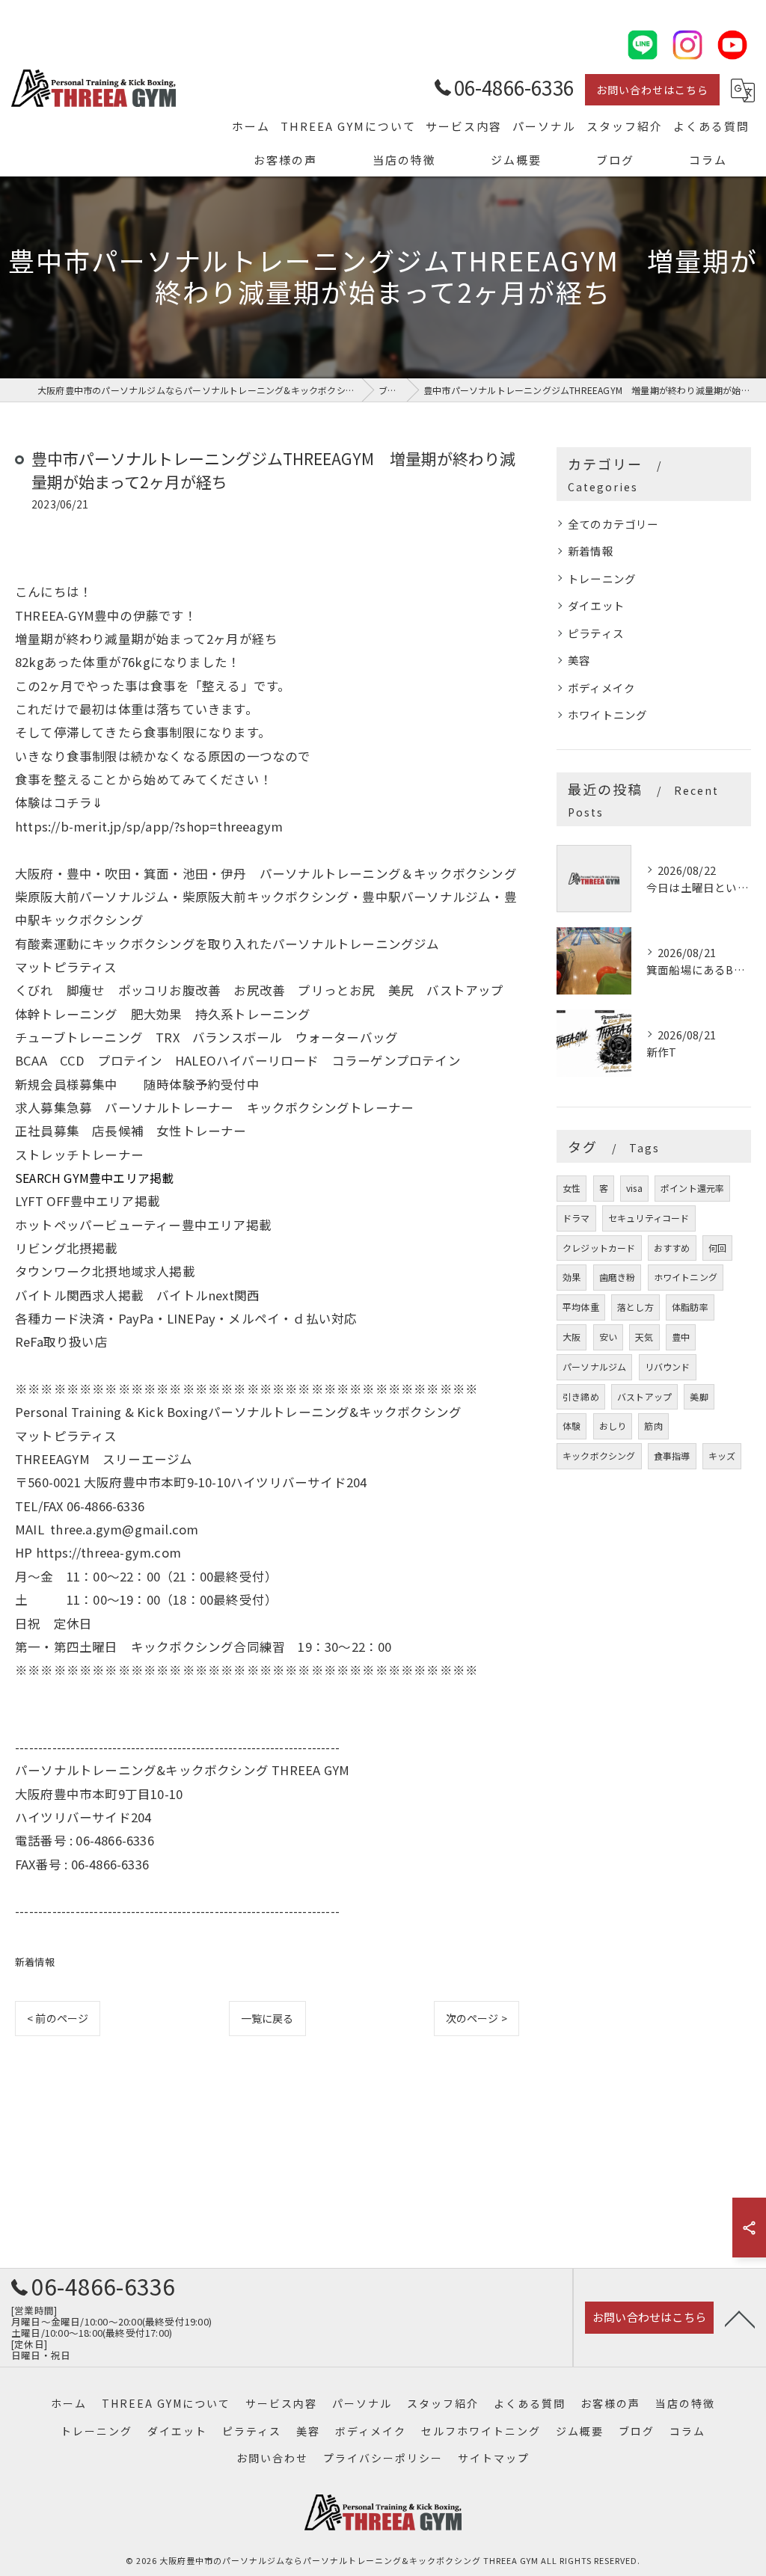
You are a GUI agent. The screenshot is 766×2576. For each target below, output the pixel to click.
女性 (572, 1188)
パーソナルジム (594, 1367)
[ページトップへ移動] (740, 2318)
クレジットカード (599, 1248)
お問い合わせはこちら (652, 90)
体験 (572, 1426)
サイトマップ (494, 2458)
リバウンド (668, 1367)
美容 (579, 660)
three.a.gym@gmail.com (124, 1529)
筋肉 (653, 1426)
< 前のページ (58, 2018)
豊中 (681, 1337)
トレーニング (602, 578)
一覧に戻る (267, 2018)
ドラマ (576, 1218)
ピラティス (596, 633)
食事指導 (672, 1455)
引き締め (581, 1396)
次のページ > (477, 2018)
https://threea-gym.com (108, 1552)
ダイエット (596, 605)
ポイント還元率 (692, 1188)
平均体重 (581, 1307)
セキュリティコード (649, 1218)
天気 (644, 1337)
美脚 (699, 1396)
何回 (717, 1248)
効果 (572, 1277)
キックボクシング (599, 1455)
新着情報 (35, 1962)
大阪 (572, 1337)
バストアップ (644, 1396)
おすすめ (672, 1248)
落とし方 (635, 1307)
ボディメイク (601, 688)
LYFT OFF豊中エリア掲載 (88, 1201)
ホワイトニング (607, 714)
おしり (613, 1426)
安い (608, 1337)
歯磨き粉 (618, 1277)
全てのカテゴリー (613, 524)
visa (634, 1188)
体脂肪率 (690, 1307)
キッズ (722, 1455)
